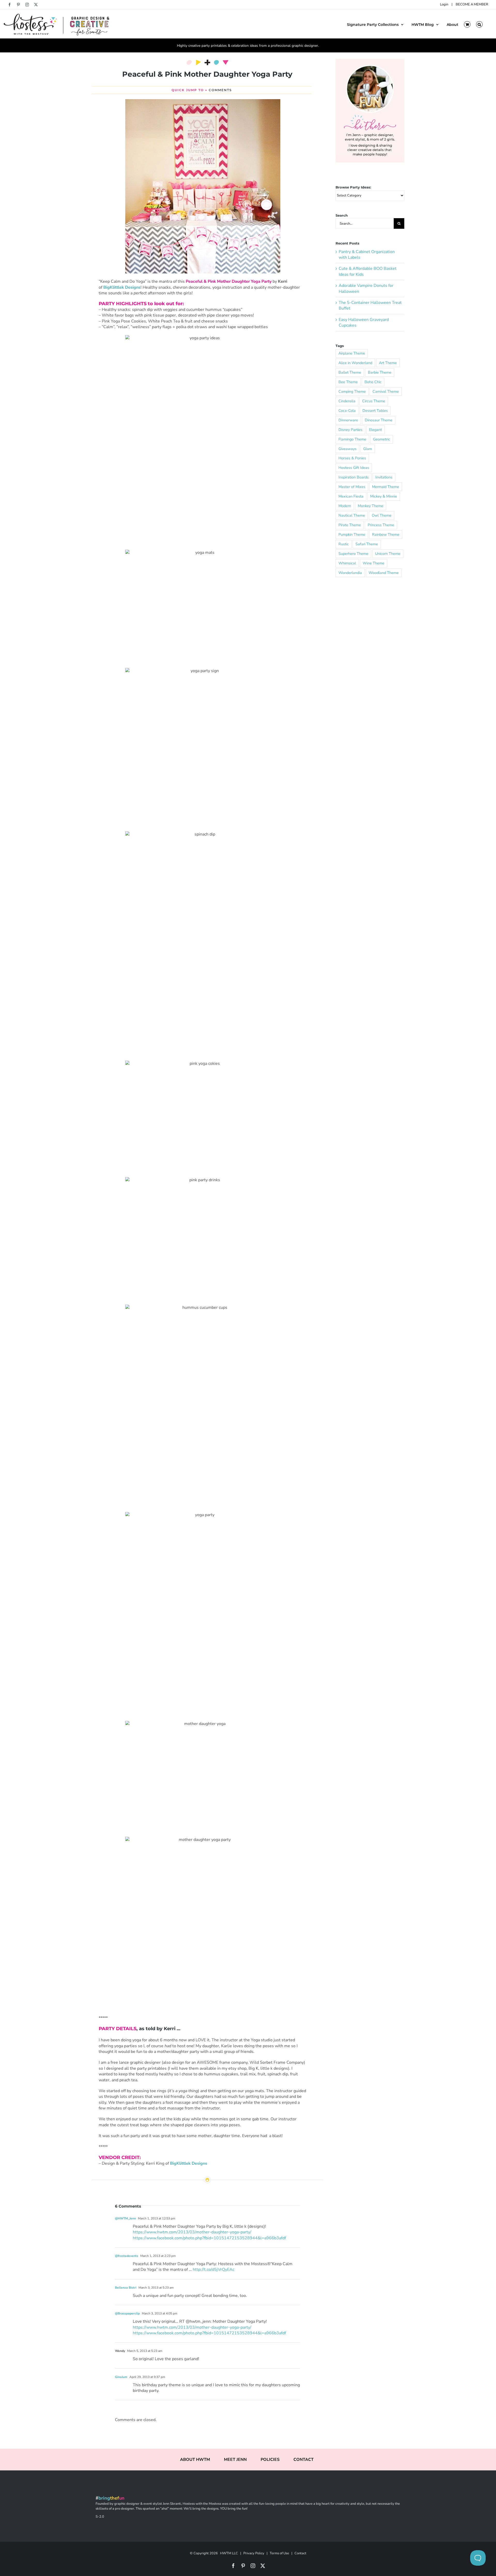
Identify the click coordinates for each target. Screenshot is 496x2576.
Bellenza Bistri (126, 2288)
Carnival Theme (386, 391)
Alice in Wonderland (355, 363)
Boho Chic (373, 382)
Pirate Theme (350, 525)
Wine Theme (374, 563)
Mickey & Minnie (384, 496)
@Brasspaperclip (127, 2313)
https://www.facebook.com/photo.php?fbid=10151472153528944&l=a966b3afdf (209, 2238)
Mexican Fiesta (351, 496)
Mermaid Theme (386, 487)
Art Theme (388, 363)
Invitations (384, 477)
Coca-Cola (347, 411)
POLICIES (270, 2460)
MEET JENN (235, 2460)
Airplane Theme (352, 353)
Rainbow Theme (386, 534)
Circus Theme (374, 401)
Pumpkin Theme (352, 534)
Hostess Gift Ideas (354, 468)
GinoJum (121, 2377)
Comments (220, 90)
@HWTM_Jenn (125, 2218)
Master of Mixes (352, 487)
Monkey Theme (371, 506)
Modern (345, 506)
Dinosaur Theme (379, 420)
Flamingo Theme (352, 439)
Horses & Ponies (352, 458)
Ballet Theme (350, 372)
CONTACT (304, 2460)
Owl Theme (382, 515)
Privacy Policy (254, 2553)
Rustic (344, 544)
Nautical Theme (352, 515)
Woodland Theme (384, 573)
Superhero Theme (353, 554)
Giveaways (347, 449)
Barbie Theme (380, 372)
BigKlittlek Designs (122, 287)
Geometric (382, 439)
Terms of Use (279, 2553)
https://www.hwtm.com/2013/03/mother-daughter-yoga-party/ (192, 2232)
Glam (368, 449)
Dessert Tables (375, 411)
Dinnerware (348, 420)
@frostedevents (127, 2256)
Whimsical (347, 563)
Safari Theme (367, 544)
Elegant (375, 430)
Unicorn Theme (388, 554)
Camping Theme (352, 391)
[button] (479, 24)
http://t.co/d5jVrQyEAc (214, 2270)
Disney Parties (350, 430)
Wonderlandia (350, 573)
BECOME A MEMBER (472, 4)
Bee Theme (348, 382)
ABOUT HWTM (195, 2460)
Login (444, 4)
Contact (300, 2553)
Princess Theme (381, 525)
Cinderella (347, 401)
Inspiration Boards (354, 477)
